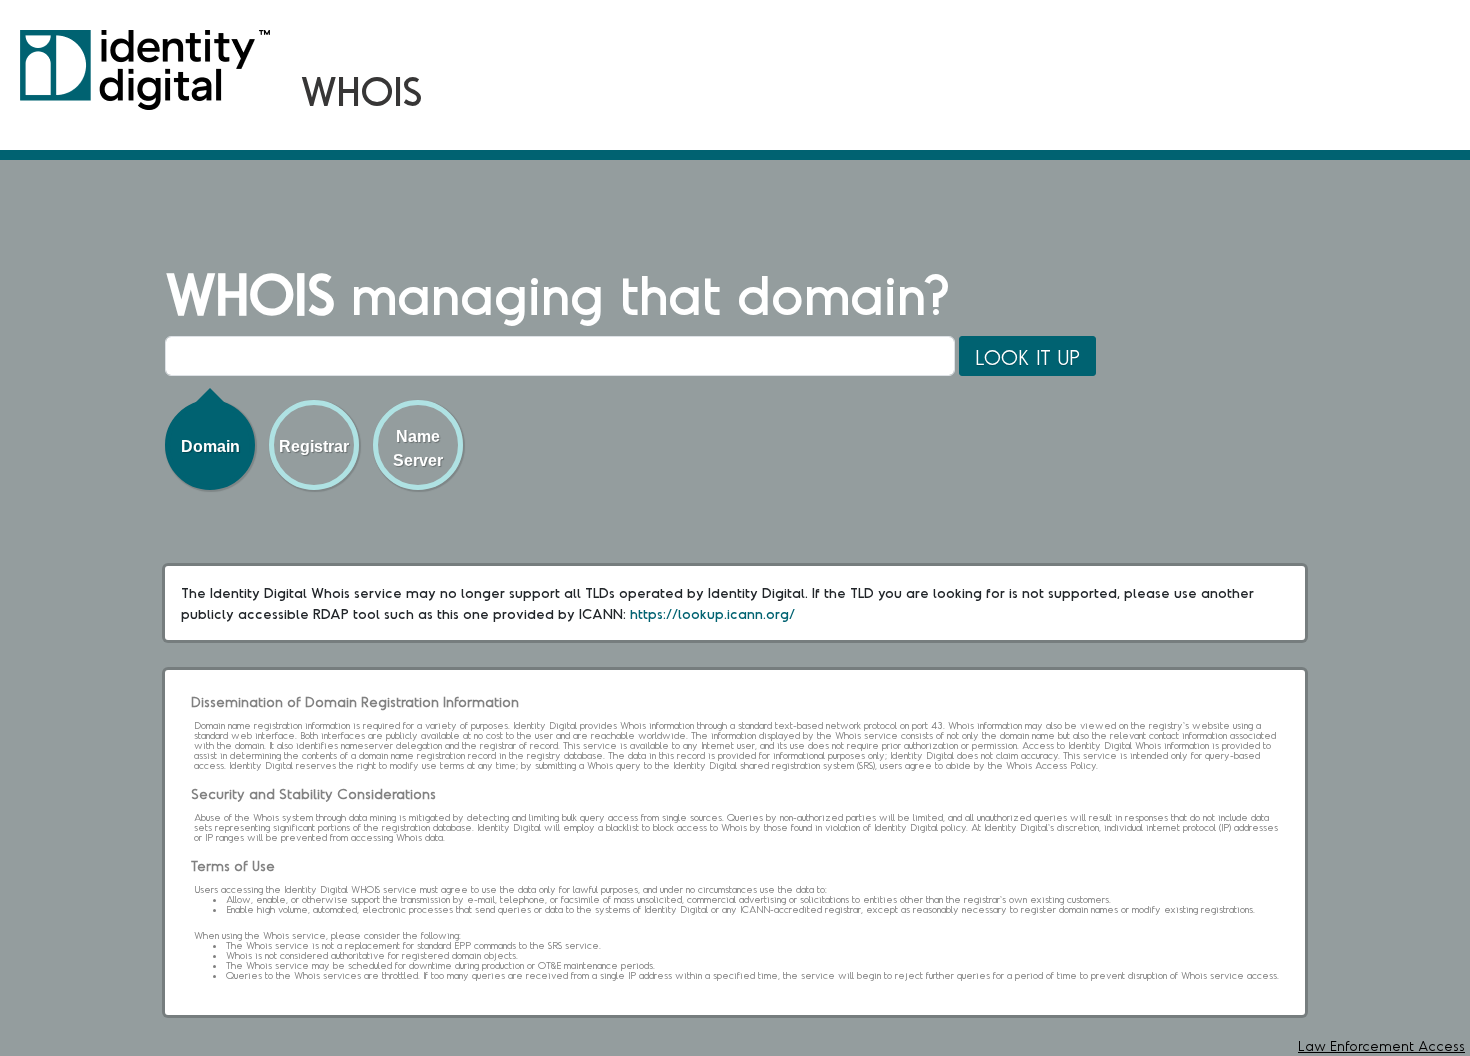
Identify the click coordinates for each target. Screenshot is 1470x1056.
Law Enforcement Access (1381, 1045)
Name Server (418, 448)
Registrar (314, 446)
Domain (210, 446)
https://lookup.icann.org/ (712, 613)
